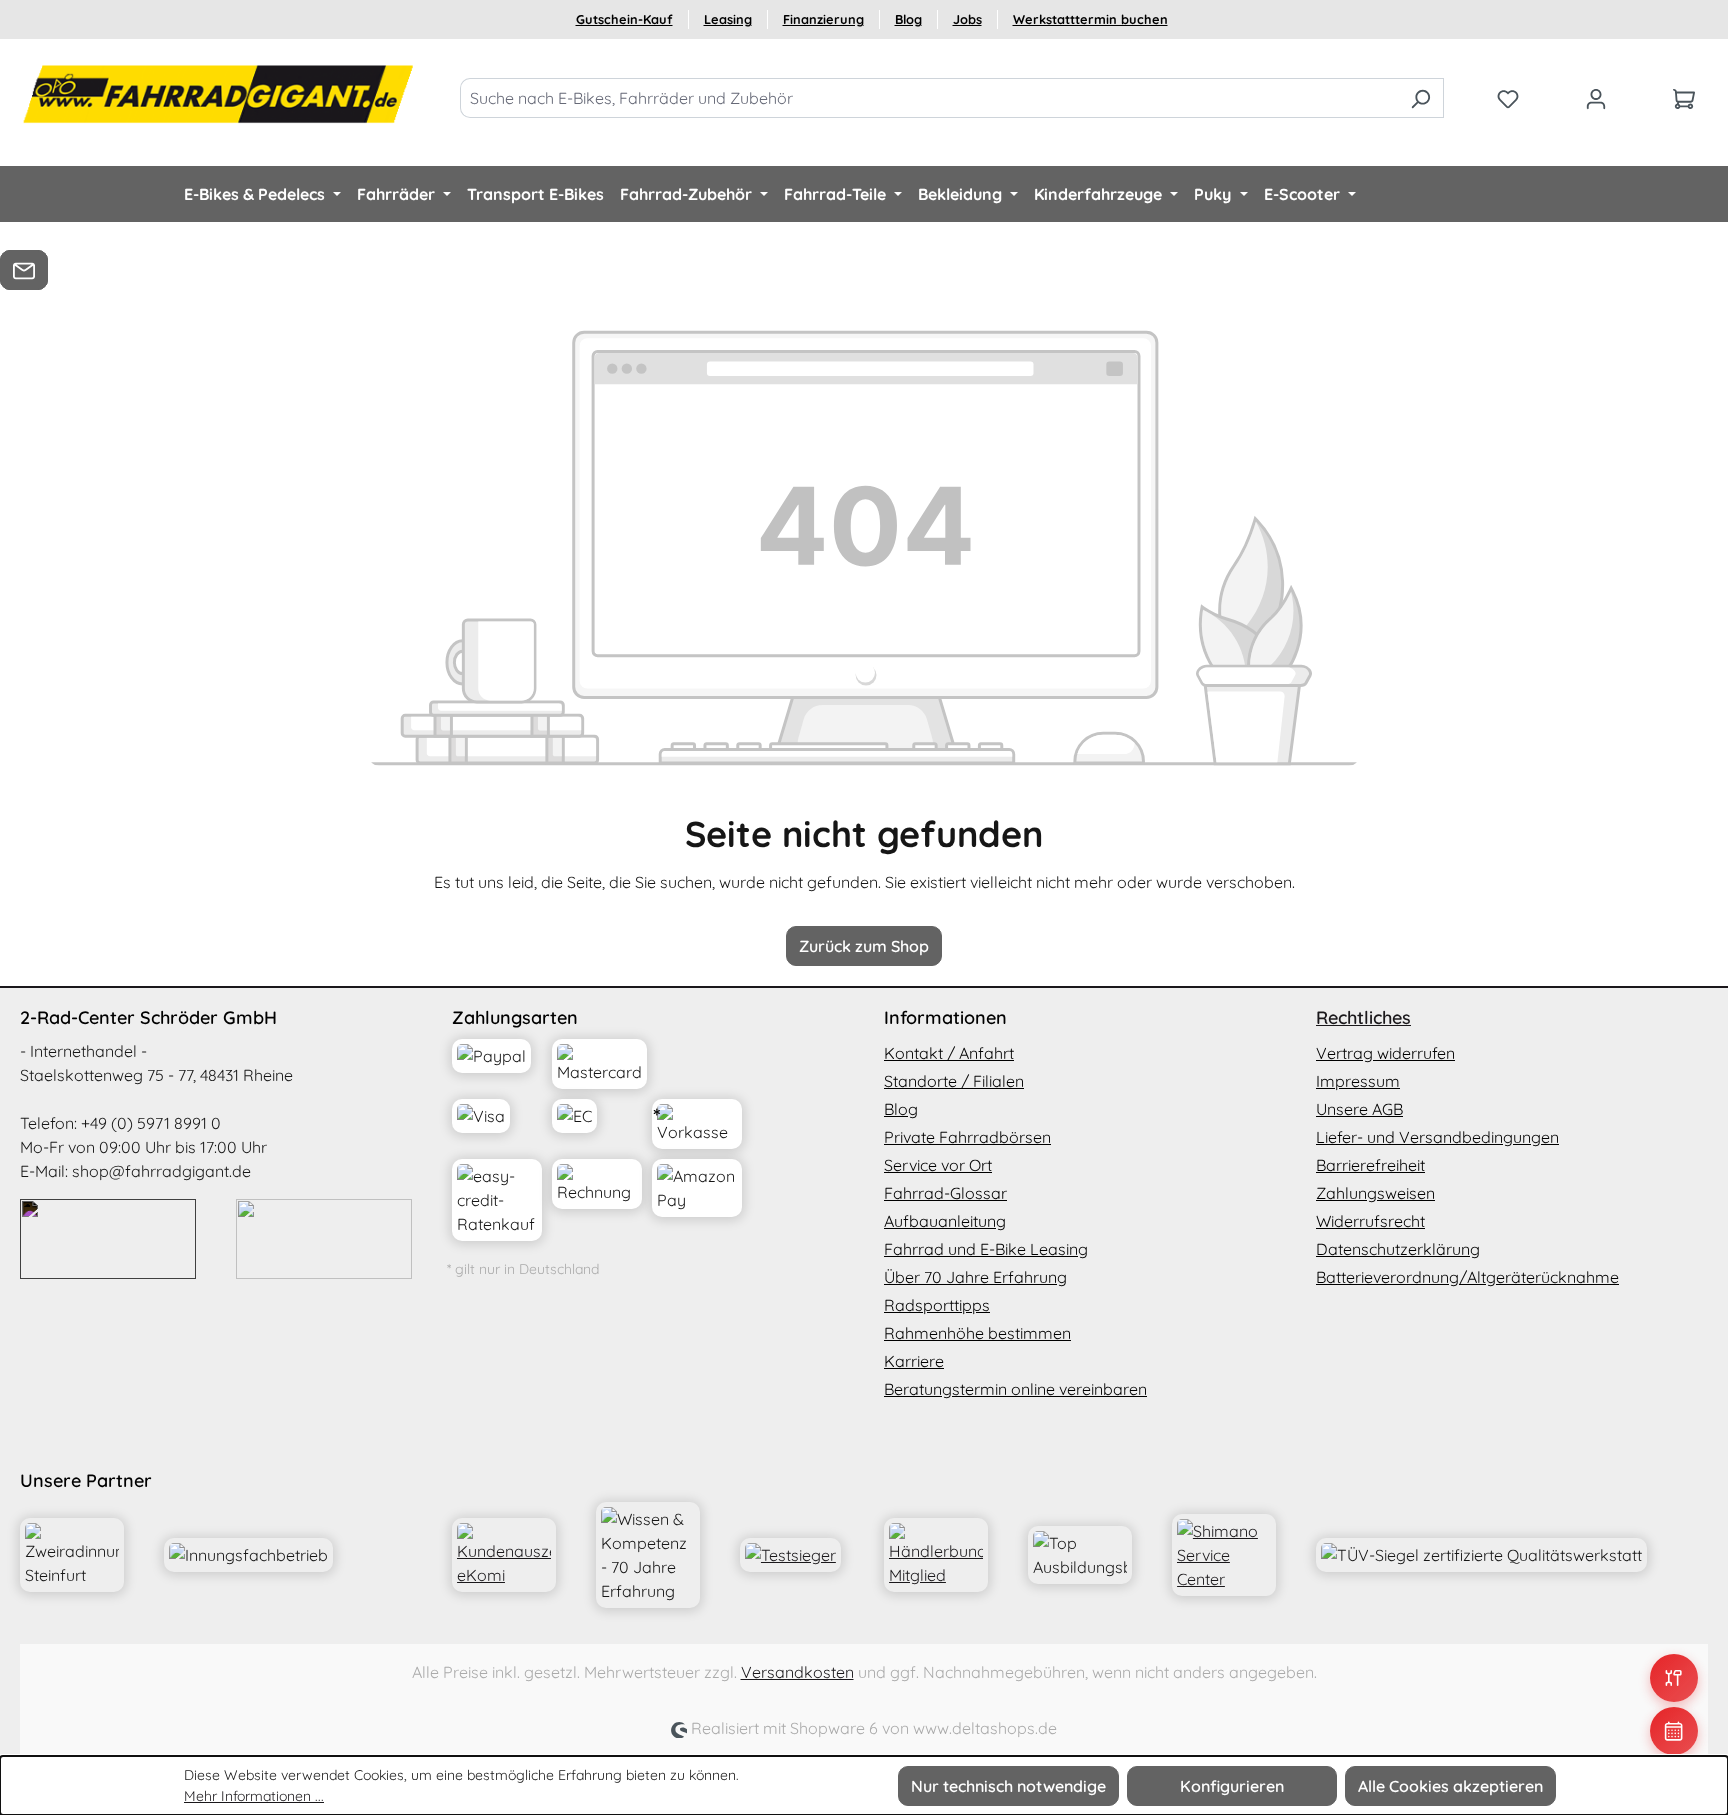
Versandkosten (797, 1672)
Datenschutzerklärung (1398, 1249)
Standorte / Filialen (954, 1081)
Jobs (967, 19)
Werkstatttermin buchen (1090, 19)
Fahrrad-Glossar (945, 1193)
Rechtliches (1363, 1017)
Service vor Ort (938, 1165)
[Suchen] (1420, 98)
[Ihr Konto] (1596, 98)
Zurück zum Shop (864, 946)
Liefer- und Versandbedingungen (1437, 1137)
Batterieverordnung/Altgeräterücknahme (1467, 1277)
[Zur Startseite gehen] (220, 94)
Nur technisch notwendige (1008, 1786)
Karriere (914, 1361)
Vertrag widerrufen (1385, 1053)
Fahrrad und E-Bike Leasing (986, 1249)
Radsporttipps (937, 1305)
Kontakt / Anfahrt (949, 1053)
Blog (908, 19)
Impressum (1358, 1081)
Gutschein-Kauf (624, 19)
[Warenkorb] (1684, 98)
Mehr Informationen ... (254, 1796)
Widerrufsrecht (1370, 1221)
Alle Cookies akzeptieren (1450, 1786)
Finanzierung (823, 19)
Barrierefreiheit (1370, 1165)
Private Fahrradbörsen (967, 1137)
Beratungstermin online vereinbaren (1015, 1389)
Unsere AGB (1359, 1109)
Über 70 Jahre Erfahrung (975, 1277)
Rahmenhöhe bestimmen (977, 1333)
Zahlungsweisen (1375, 1193)
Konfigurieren (1232, 1786)
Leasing (728, 19)
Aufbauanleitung (945, 1221)
